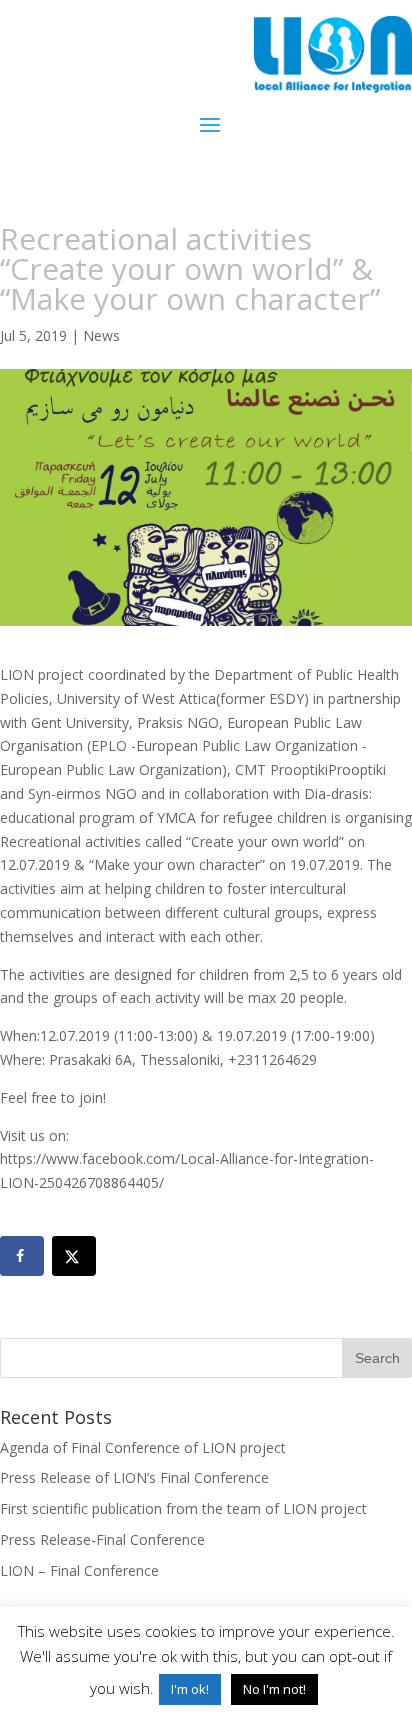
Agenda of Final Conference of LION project (143, 1447)
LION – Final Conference (79, 1570)
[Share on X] (74, 1256)
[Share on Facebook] (22, 1256)
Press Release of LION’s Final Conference (134, 1477)
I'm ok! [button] (190, 1689)
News (101, 335)
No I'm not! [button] (274, 1689)
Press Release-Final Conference (102, 1539)
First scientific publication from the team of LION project (183, 1508)
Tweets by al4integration (80, 1206)
